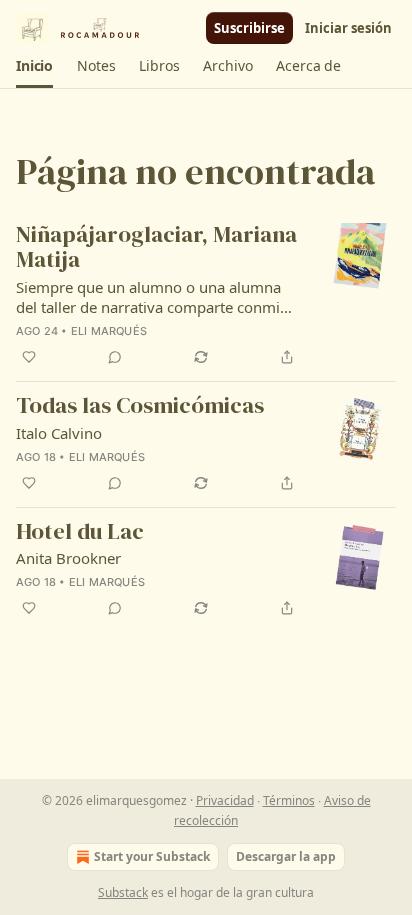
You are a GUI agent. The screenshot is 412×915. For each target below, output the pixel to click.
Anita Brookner (68, 558)
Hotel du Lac (80, 532)
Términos (289, 800)
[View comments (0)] (115, 357)
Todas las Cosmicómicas (140, 406)
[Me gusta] (29, 357)
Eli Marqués (109, 331)
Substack (123, 892)
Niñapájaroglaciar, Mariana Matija (156, 247)
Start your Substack (152, 856)
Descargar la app (286, 856)
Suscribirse (249, 28)
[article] (206, 295)
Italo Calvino (59, 433)
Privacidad (225, 800)
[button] (34, 66)
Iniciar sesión (348, 28)
